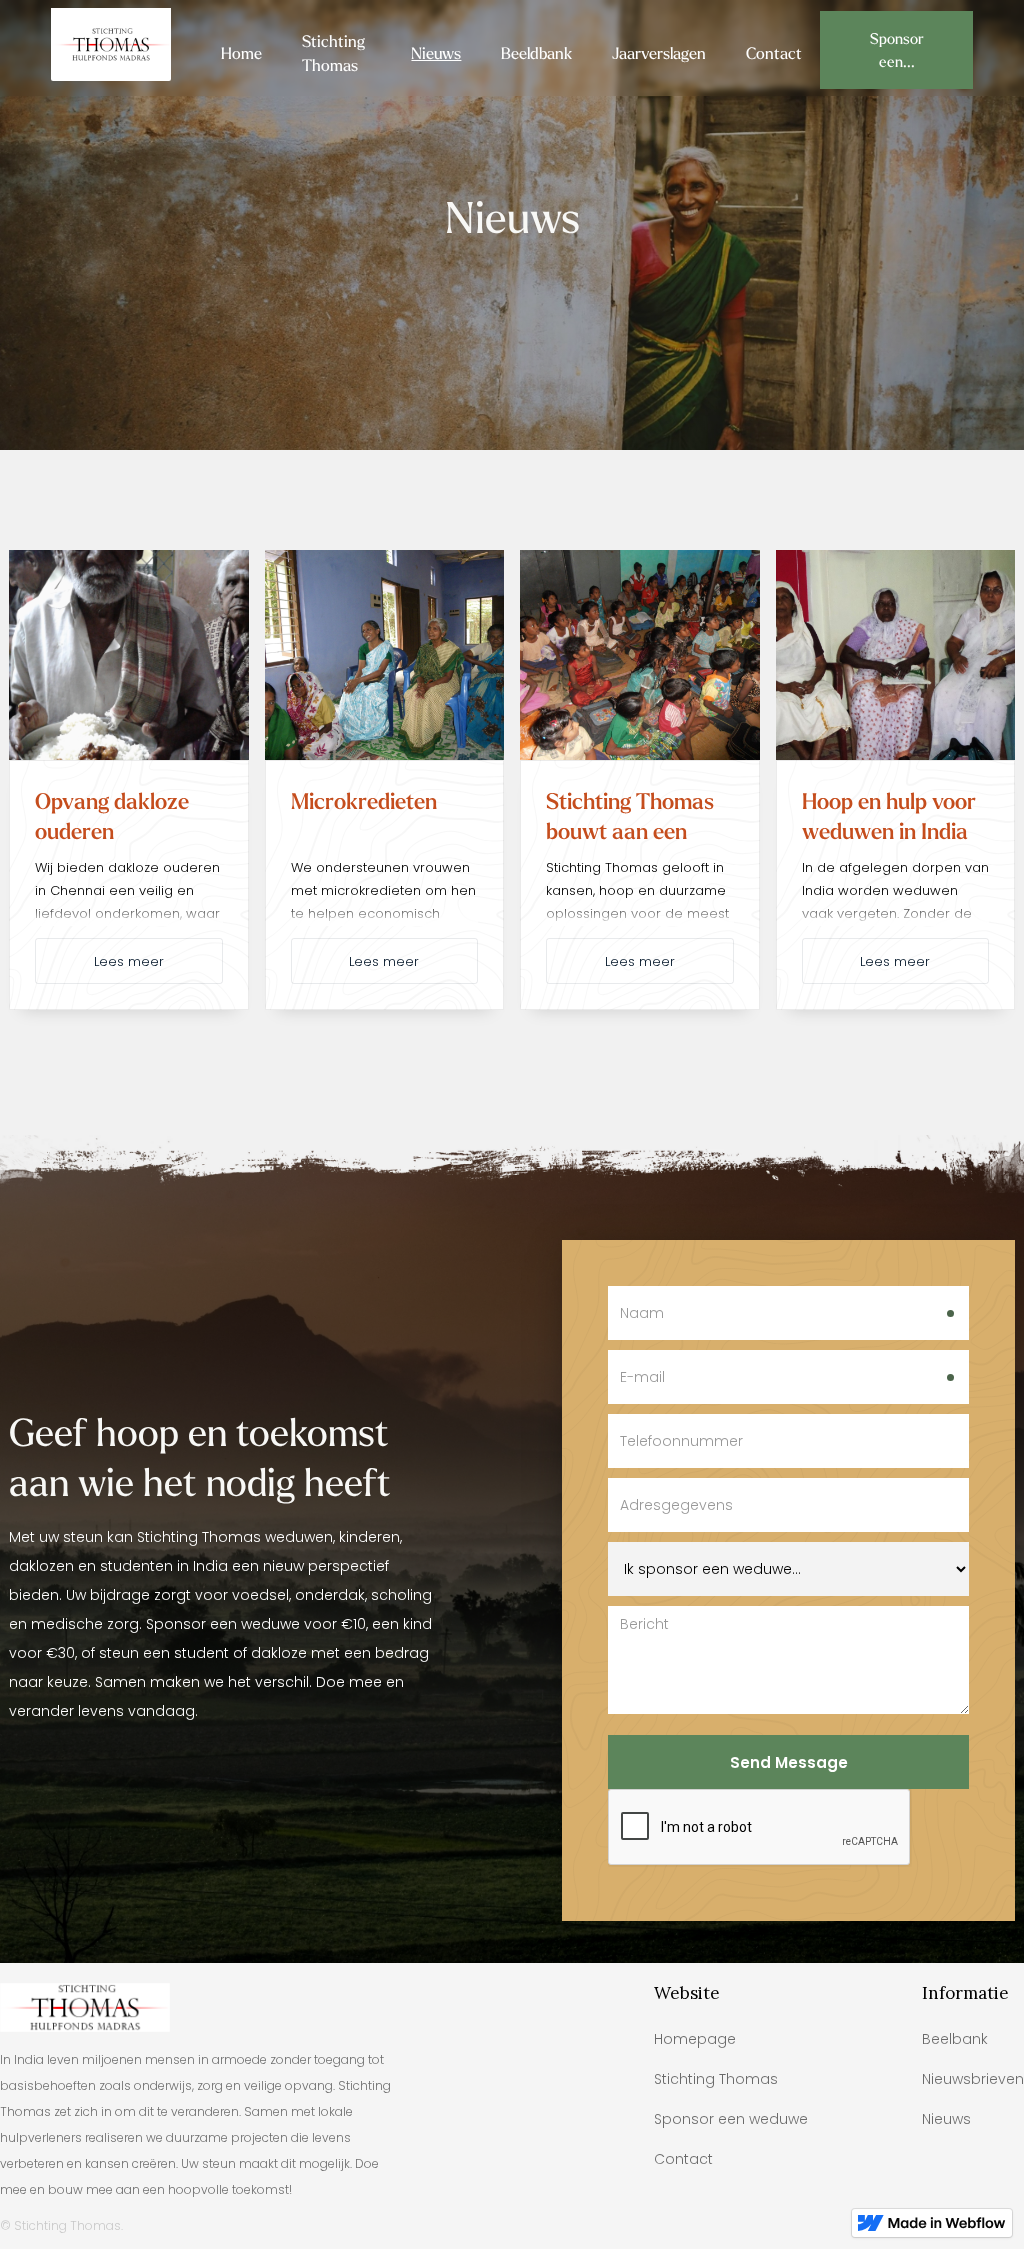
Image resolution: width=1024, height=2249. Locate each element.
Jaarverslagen (659, 53)
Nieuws (436, 53)
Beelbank (955, 2039)
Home (241, 53)
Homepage (695, 2039)
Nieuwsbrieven (973, 2079)
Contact (774, 53)
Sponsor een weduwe (731, 2119)
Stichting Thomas (333, 53)
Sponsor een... (897, 50)
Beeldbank (536, 53)
